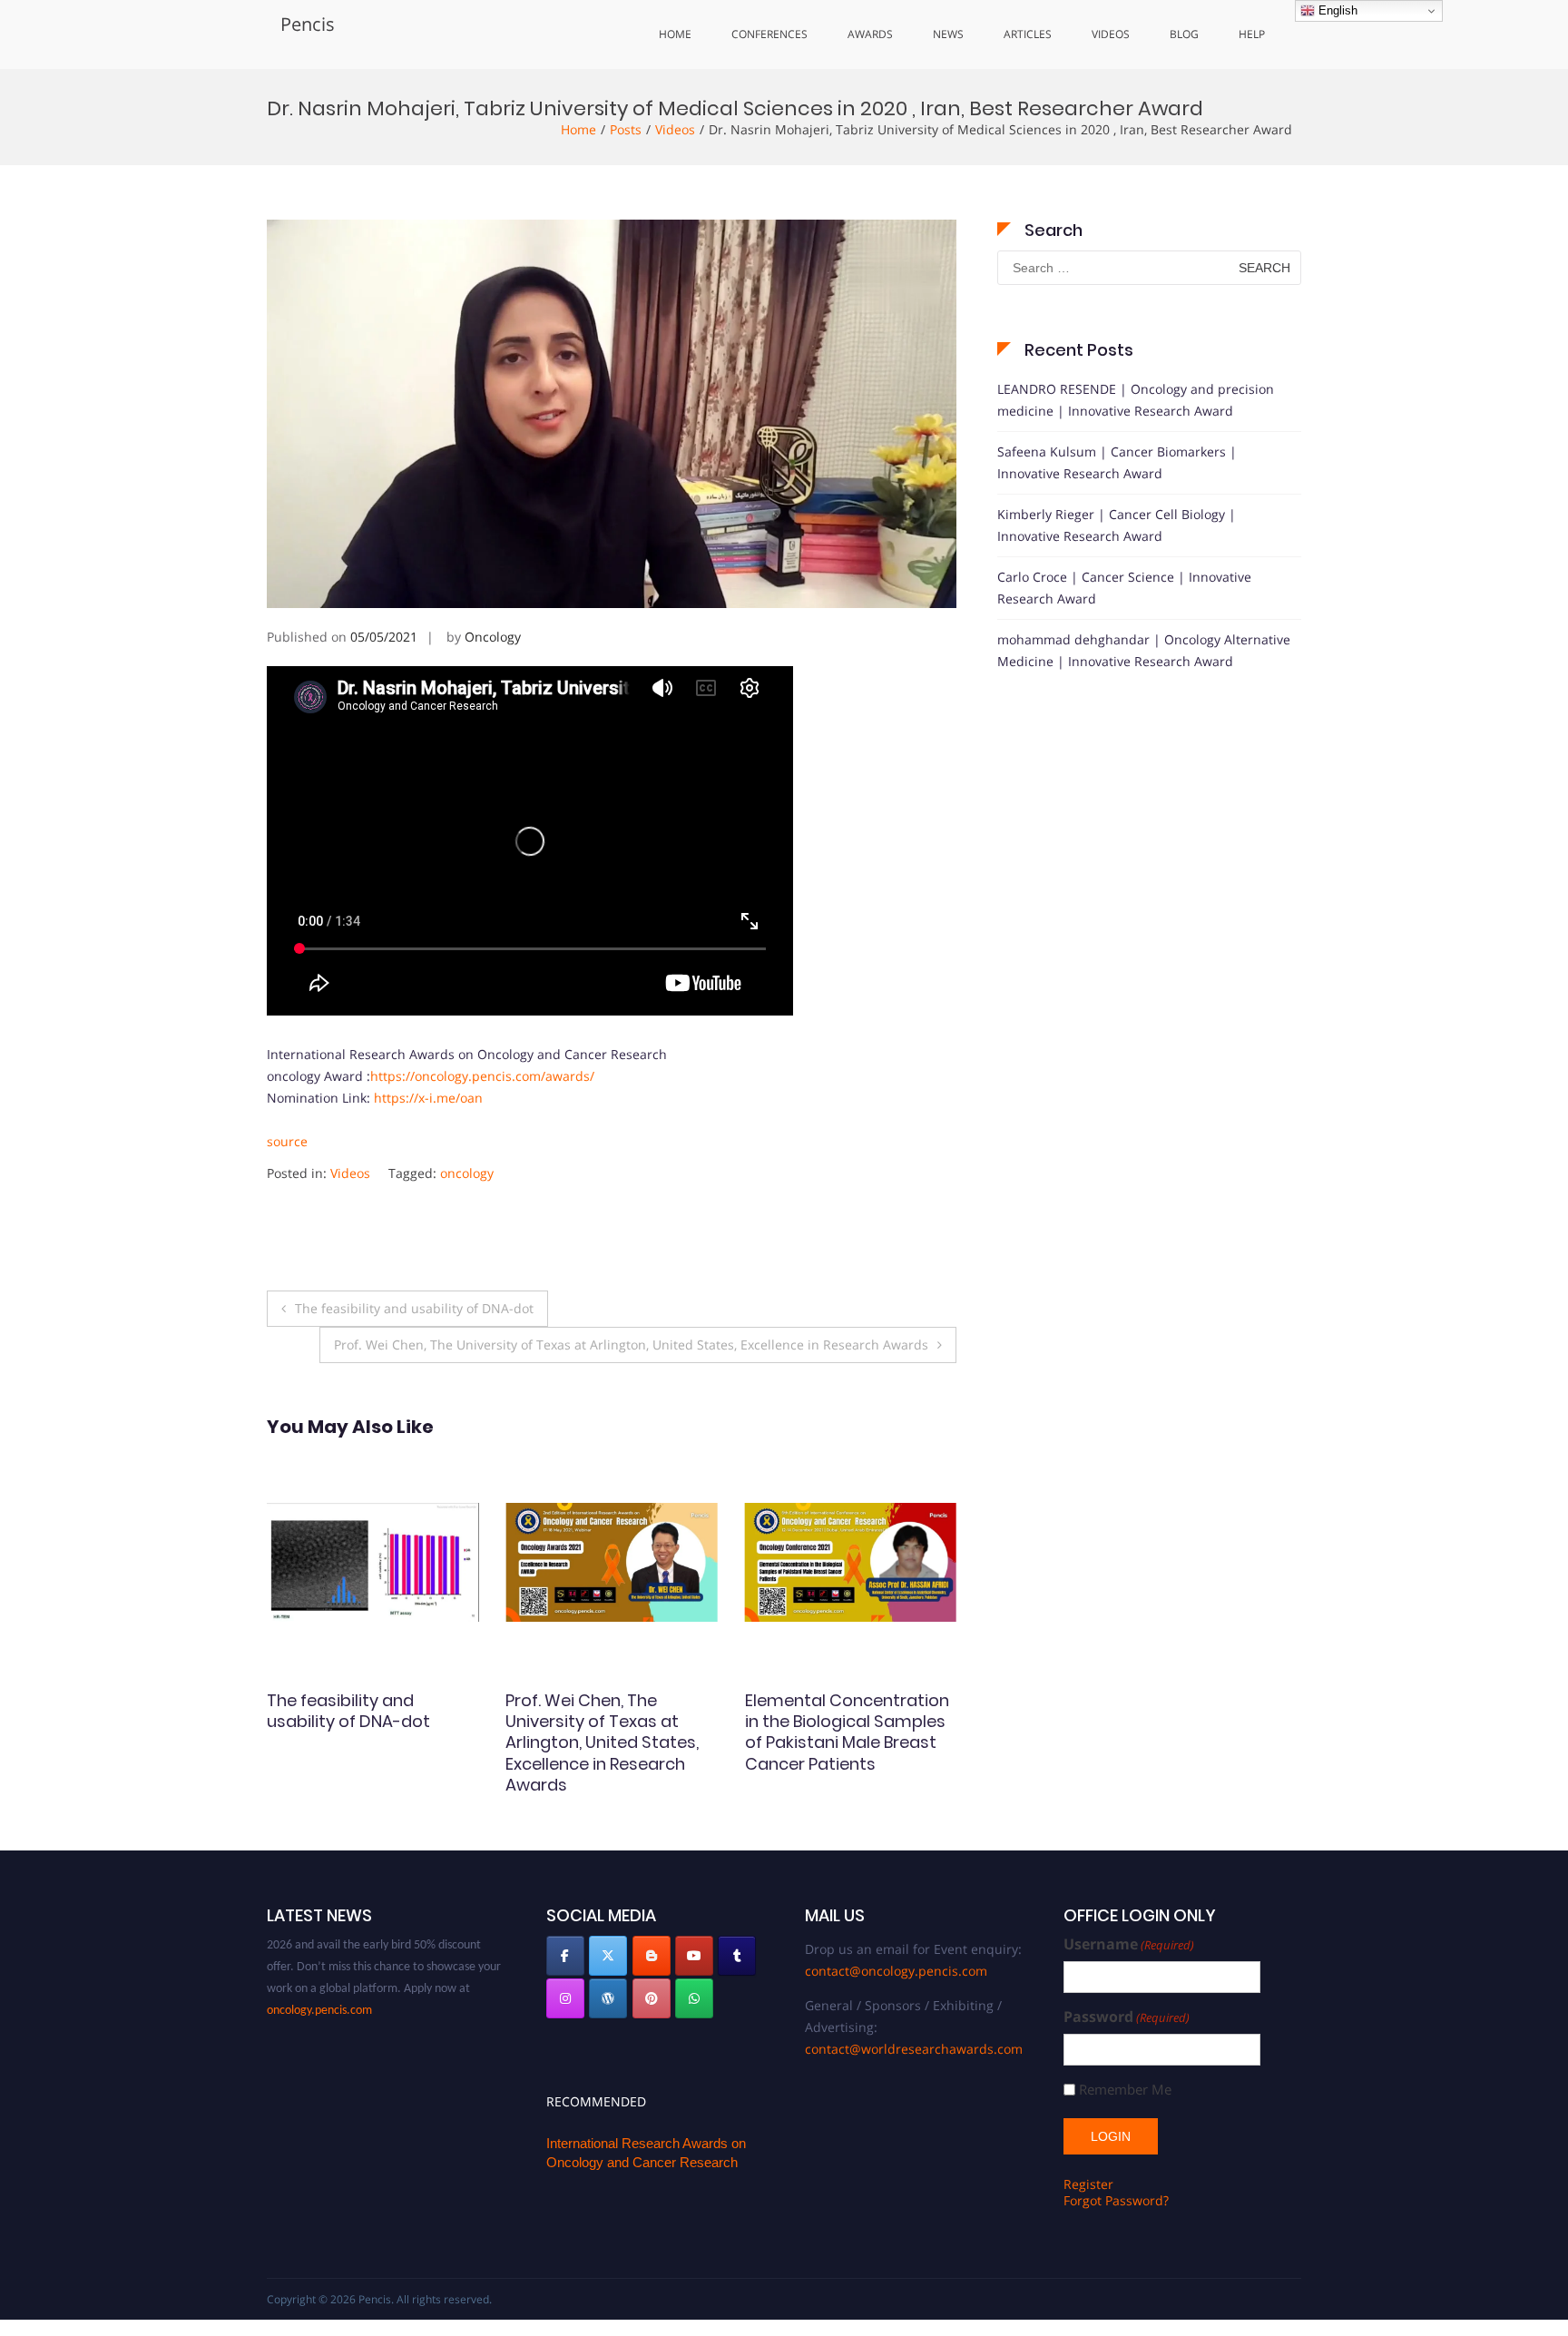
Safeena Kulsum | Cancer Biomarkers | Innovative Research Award (1117, 462)
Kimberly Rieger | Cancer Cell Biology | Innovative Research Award (1117, 525)
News (948, 34)
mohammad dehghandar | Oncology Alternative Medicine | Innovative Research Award (1144, 650)
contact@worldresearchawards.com (914, 2049)
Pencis (308, 24)
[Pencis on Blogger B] (652, 1956)
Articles (1028, 34)
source (287, 1141)
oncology (467, 1173)
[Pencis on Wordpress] (608, 1998)
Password (1127, 2017)
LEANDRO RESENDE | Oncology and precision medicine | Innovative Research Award (1136, 400)
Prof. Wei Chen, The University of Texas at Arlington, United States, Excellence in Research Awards (631, 1345)
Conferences (769, 34)
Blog (1184, 34)
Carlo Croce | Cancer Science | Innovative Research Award (1124, 588)
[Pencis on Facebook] (565, 1956)
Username (1129, 1944)
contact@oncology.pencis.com (896, 1971)
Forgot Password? (1116, 2200)
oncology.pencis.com (319, 1977)
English (1336, 10)
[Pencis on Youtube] (694, 1956)
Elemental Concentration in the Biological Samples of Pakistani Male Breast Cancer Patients (608, 1732)
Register (1088, 2184)
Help (1252, 34)
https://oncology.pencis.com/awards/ (482, 1076)
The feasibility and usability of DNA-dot (414, 1308)
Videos (1111, 34)
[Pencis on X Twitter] (608, 1956)
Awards (870, 34)
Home (675, 34)
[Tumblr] (737, 1956)
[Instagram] (565, 1998)
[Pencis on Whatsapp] (694, 1998)
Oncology (493, 637)
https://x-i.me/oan (428, 1098)
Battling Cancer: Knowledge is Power (824, 1711)
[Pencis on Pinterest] (652, 1998)
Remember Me (1125, 2090)
